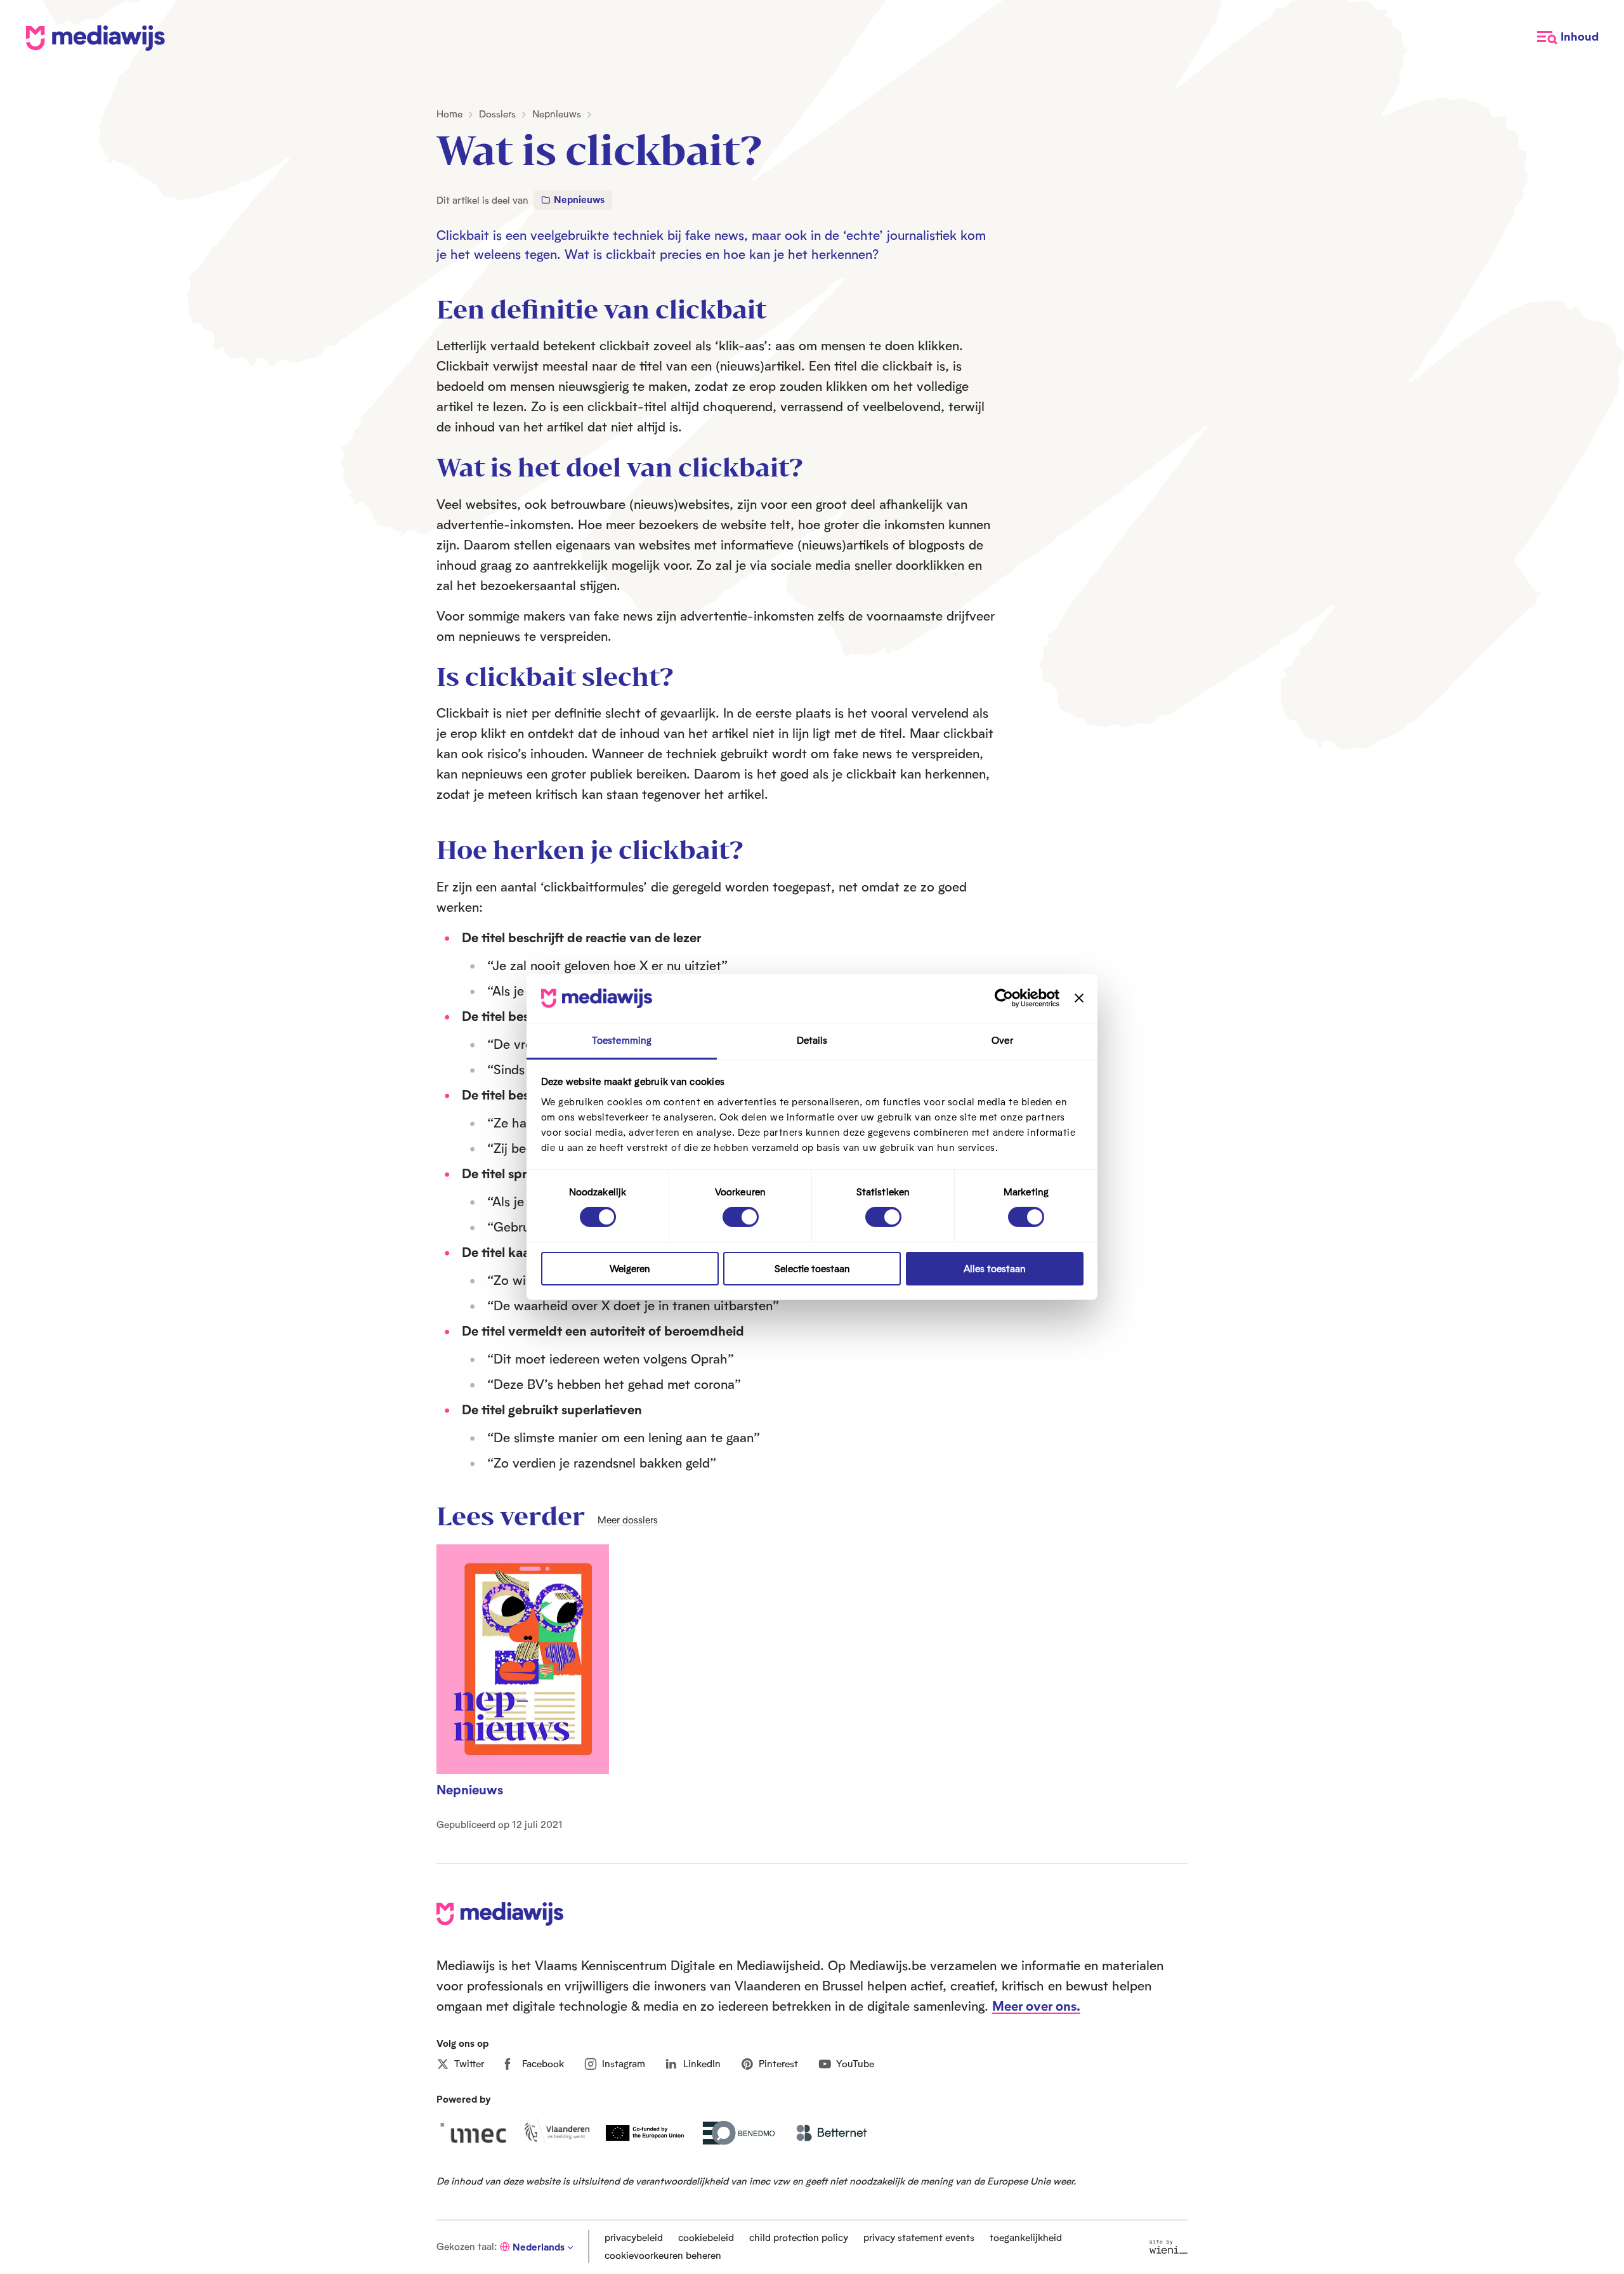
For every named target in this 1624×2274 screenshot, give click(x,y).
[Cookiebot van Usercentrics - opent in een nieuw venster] (1004, 998)
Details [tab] (812, 1040)
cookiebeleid (706, 2238)
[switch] (741, 1217)
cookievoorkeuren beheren (663, 2255)
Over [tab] (1002, 1040)
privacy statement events (919, 2238)
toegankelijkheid (1026, 2238)
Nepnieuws (557, 114)
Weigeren (630, 1269)
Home (449, 114)
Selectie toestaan (812, 1269)
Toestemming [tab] (622, 1040)
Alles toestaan (995, 1269)
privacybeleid (634, 2238)
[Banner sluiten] (1079, 998)
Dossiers (497, 114)
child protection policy (799, 2238)
